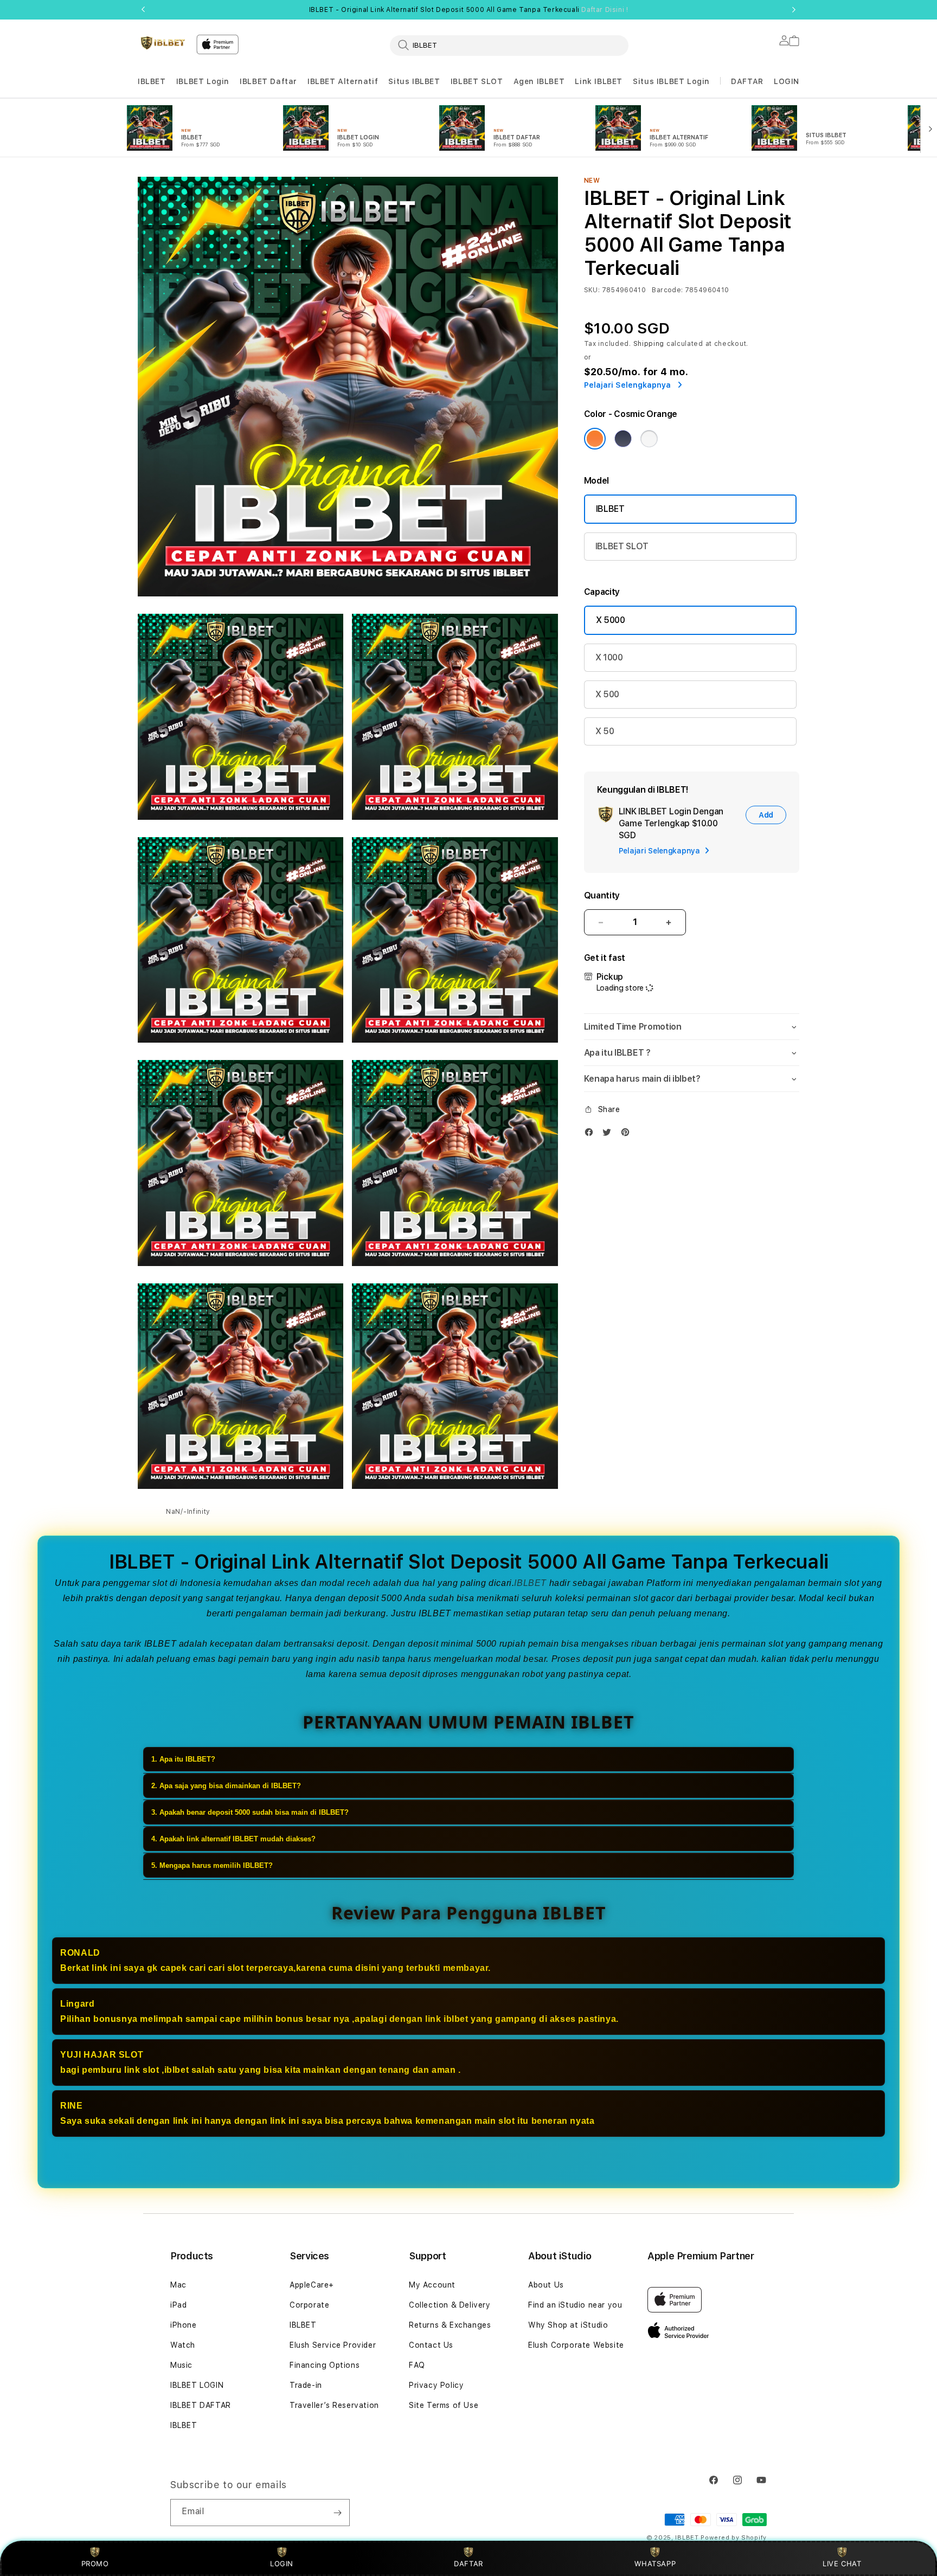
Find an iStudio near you (575, 2305)
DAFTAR (468, 2564)
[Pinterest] (628, 1135)
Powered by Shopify (734, 2538)
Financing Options (325, 2365)
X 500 (607, 694)
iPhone (184, 2325)
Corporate (309, 2305)
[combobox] (509, 45)
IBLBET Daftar (268, 81)
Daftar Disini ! (605, 10)
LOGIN (282, 2564)
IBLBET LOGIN (197, 2385)
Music (181, 2365)
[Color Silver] (649, 439)
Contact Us (431, 2345)
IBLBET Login (203, 81)
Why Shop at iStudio (568, 2325)
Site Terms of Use (444, 2405)
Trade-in (306, 2385)
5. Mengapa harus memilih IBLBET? (212, 1865)
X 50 (605, 731)
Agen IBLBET (539, 81)
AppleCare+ (312, 2285)
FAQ (417, 2365)
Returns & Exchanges (450, 2325)
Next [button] (794, 10)
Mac (178, 2285)
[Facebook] (592, 1135)
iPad (178, 2305)
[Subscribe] (337, 2513)
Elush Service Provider (333, 2345)
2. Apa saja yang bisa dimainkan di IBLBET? (226, 1786)
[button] (152, 82)
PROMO (95, 2564)
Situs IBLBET (414, 81)
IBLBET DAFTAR (201, 2405)
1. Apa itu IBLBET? (183, 1759)
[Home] (163, 43)
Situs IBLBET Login (671, 81)
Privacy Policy (436, 2385)
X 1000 (609, 657)
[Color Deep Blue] (623, 439)
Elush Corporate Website (576, 2345)
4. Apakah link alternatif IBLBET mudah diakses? (233, 1839)
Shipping (649, 344)
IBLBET (152, 81)
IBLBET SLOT (477, 81)
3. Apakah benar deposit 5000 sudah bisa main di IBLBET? (250, 1812)
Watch (183, 2345)
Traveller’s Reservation (334, 2405)
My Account (432, 2285)
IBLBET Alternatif (343, 81)
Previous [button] (143, 10)
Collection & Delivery (450, 2305)
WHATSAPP (655, 2564)
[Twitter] (609, 1135)
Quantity (602, 895)
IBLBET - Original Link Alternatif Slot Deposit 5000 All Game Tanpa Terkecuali (469, 10)
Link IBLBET (599, 81)
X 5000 (611, 620)
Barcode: (667, 290)
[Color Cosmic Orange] (595, 439)
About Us (546, 2285)
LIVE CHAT (842, 2564)
